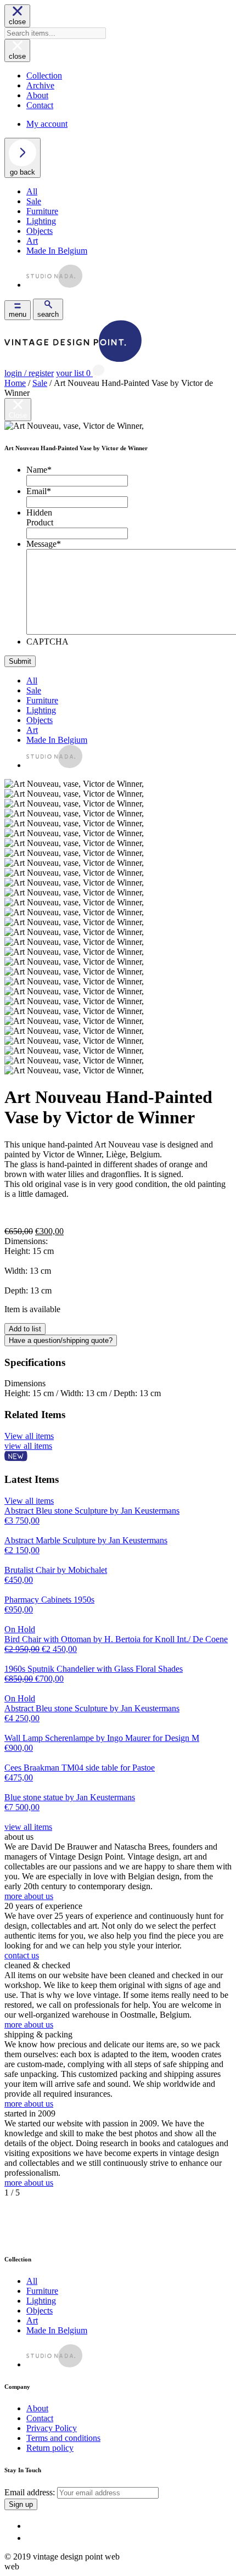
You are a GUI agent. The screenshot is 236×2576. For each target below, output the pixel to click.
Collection (44, 75)
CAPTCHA (47, 642)
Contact (40, 105)
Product (40, 522)
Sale (34, 201)
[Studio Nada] (54, 285)
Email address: (31, 2492)
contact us (22, 1955)
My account (47, 124)
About (37, 95)
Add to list (25, 1329)
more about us (29, 1896)
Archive (40, 85)
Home (15, 383)
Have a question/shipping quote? (61, 1340)
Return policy (50, 2448)
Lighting (41, 221)
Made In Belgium (57, 251)
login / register (29, 373)
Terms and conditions (63, 2438)
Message (44, 544)
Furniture (42, 211)
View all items (29, 1436)
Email (39, 491)
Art (32, 241)
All (32, 191)
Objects (40, 231)
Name (39, 470)
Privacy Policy (52, 2428)
